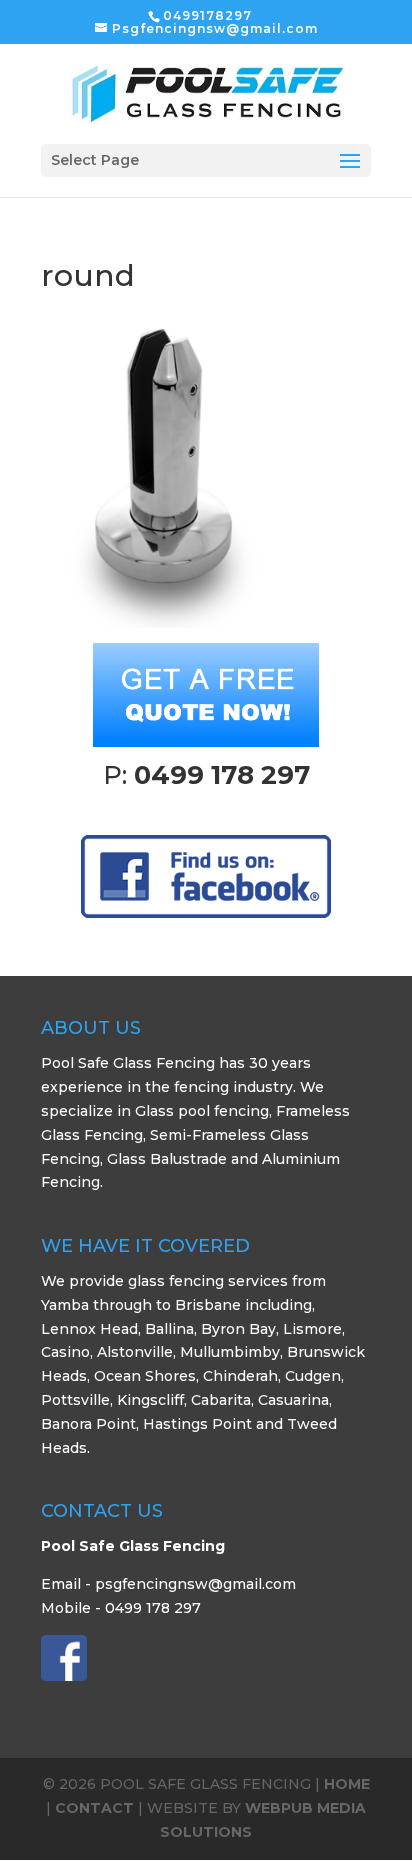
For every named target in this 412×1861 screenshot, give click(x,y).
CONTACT (94, 1808)
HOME (347, 1784)
